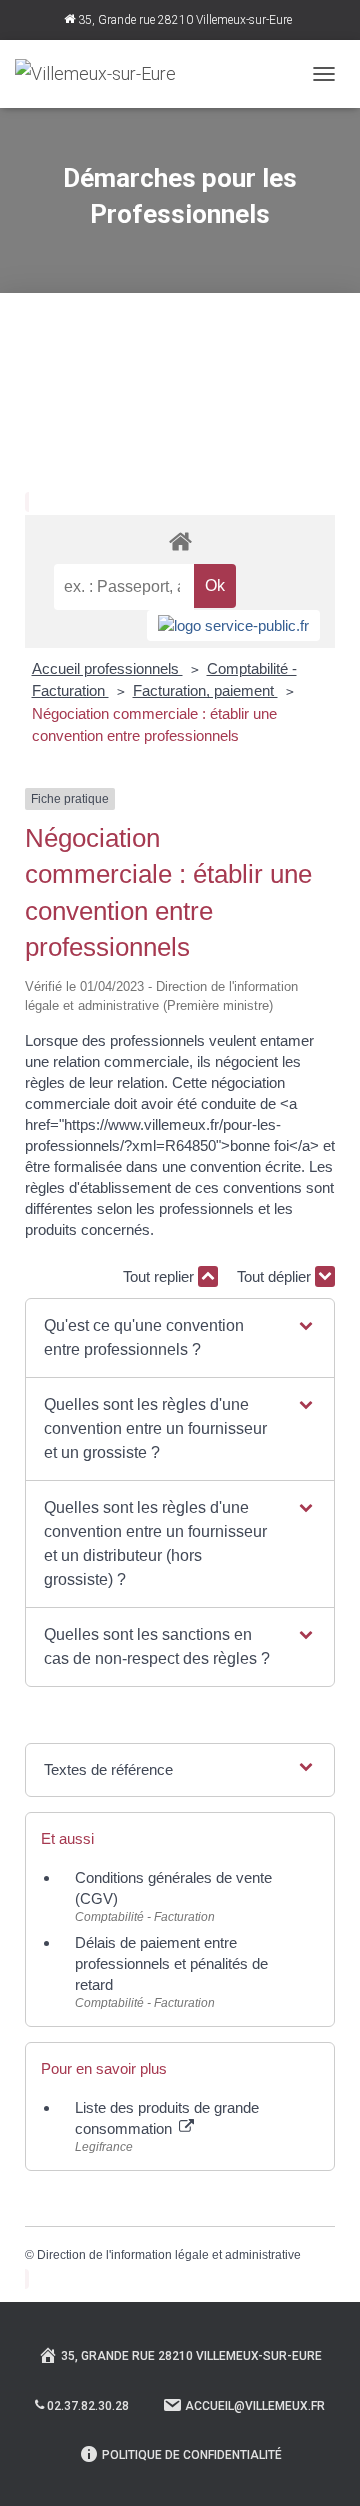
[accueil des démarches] (180, 540)
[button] (180, 1338)
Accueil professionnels (107, 668)
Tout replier (160, 1276)
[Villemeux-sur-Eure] (103, 74)
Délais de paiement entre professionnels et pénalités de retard (171, 1963)
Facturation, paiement (205, 690)
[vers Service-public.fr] (233, 625)
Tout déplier (276, 1276)
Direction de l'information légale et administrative (169, 2255)
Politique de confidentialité (192, 2455)
